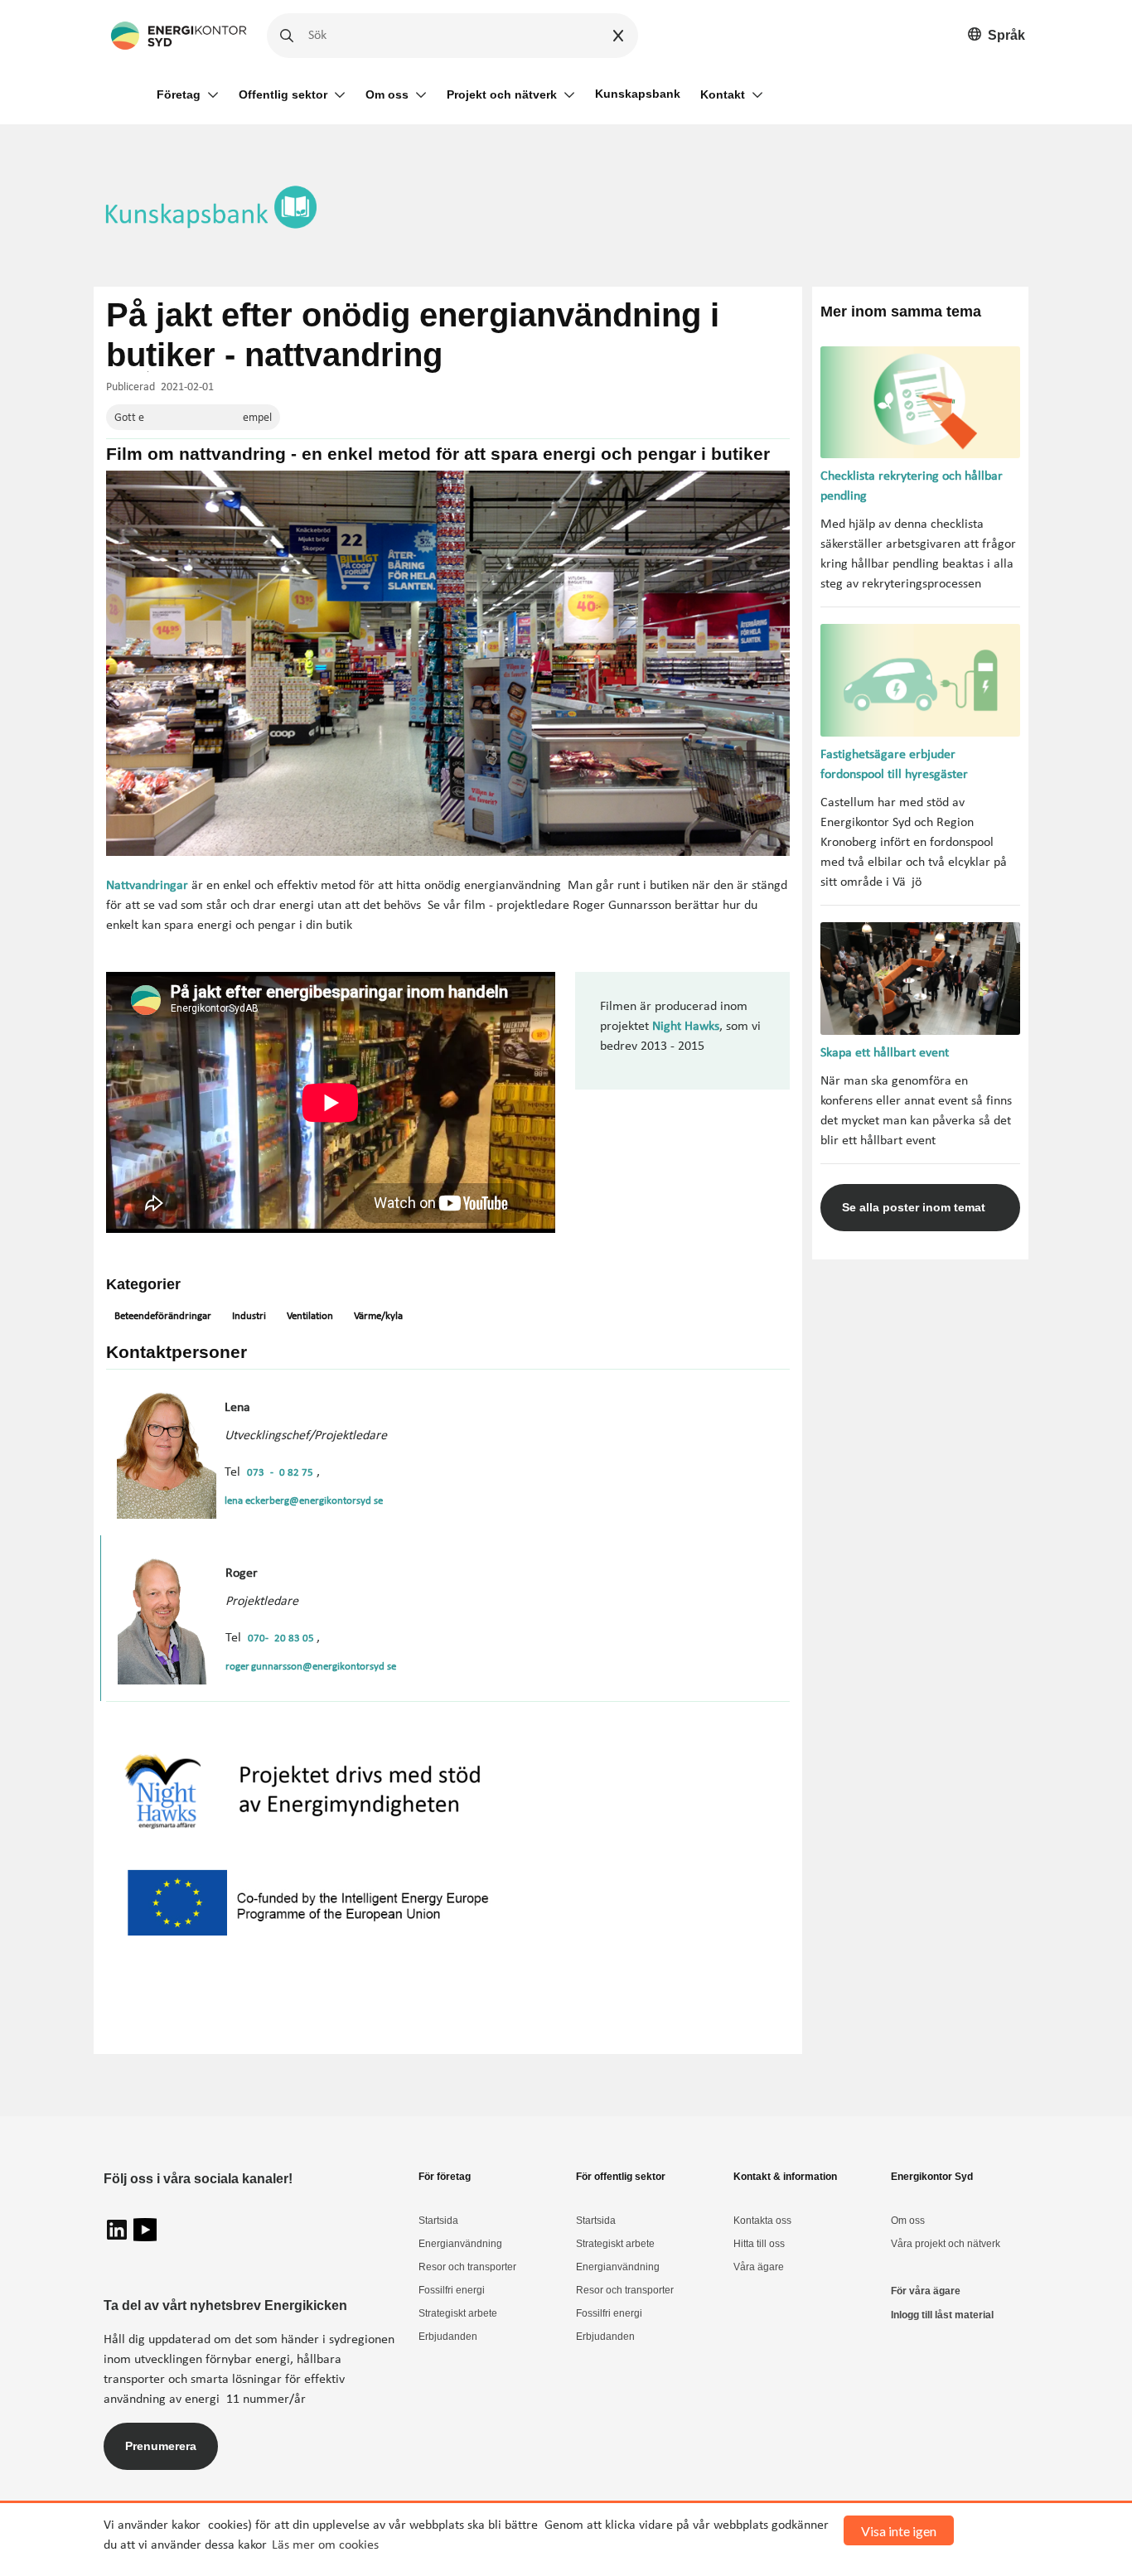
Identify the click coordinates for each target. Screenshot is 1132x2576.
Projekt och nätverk (502, 94)
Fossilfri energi (452, 2290)
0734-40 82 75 (280, 1473)
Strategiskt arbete (458, 2313)
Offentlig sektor (283, 94)
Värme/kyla (378, 1316)
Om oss (387, 94)
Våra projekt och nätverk (946, 2244)
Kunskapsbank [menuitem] (638, 94)
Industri (249, 1316)
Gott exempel (193, 418)
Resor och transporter (467, 2267)
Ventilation (310, 1316)
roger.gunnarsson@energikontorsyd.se (311, 1667)
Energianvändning (460, 2244)
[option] (997, 36)
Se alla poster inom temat (914, 1207)
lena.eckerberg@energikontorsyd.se (304, 1501)
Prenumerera (161, 2446)
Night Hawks (686, 1027)
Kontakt (723, 94)
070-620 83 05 (282, 1638)
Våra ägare (759, 2267)
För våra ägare (926, 2291)
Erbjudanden (448, 2337)
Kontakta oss (762, 2221)
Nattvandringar (147, 886)
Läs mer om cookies (325, 2545)
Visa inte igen (899, 2531)
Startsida (438, 2221)
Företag (179, 94)
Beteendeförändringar (163, 1316)
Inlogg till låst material (942, 2315)
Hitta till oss (759, 2244)
